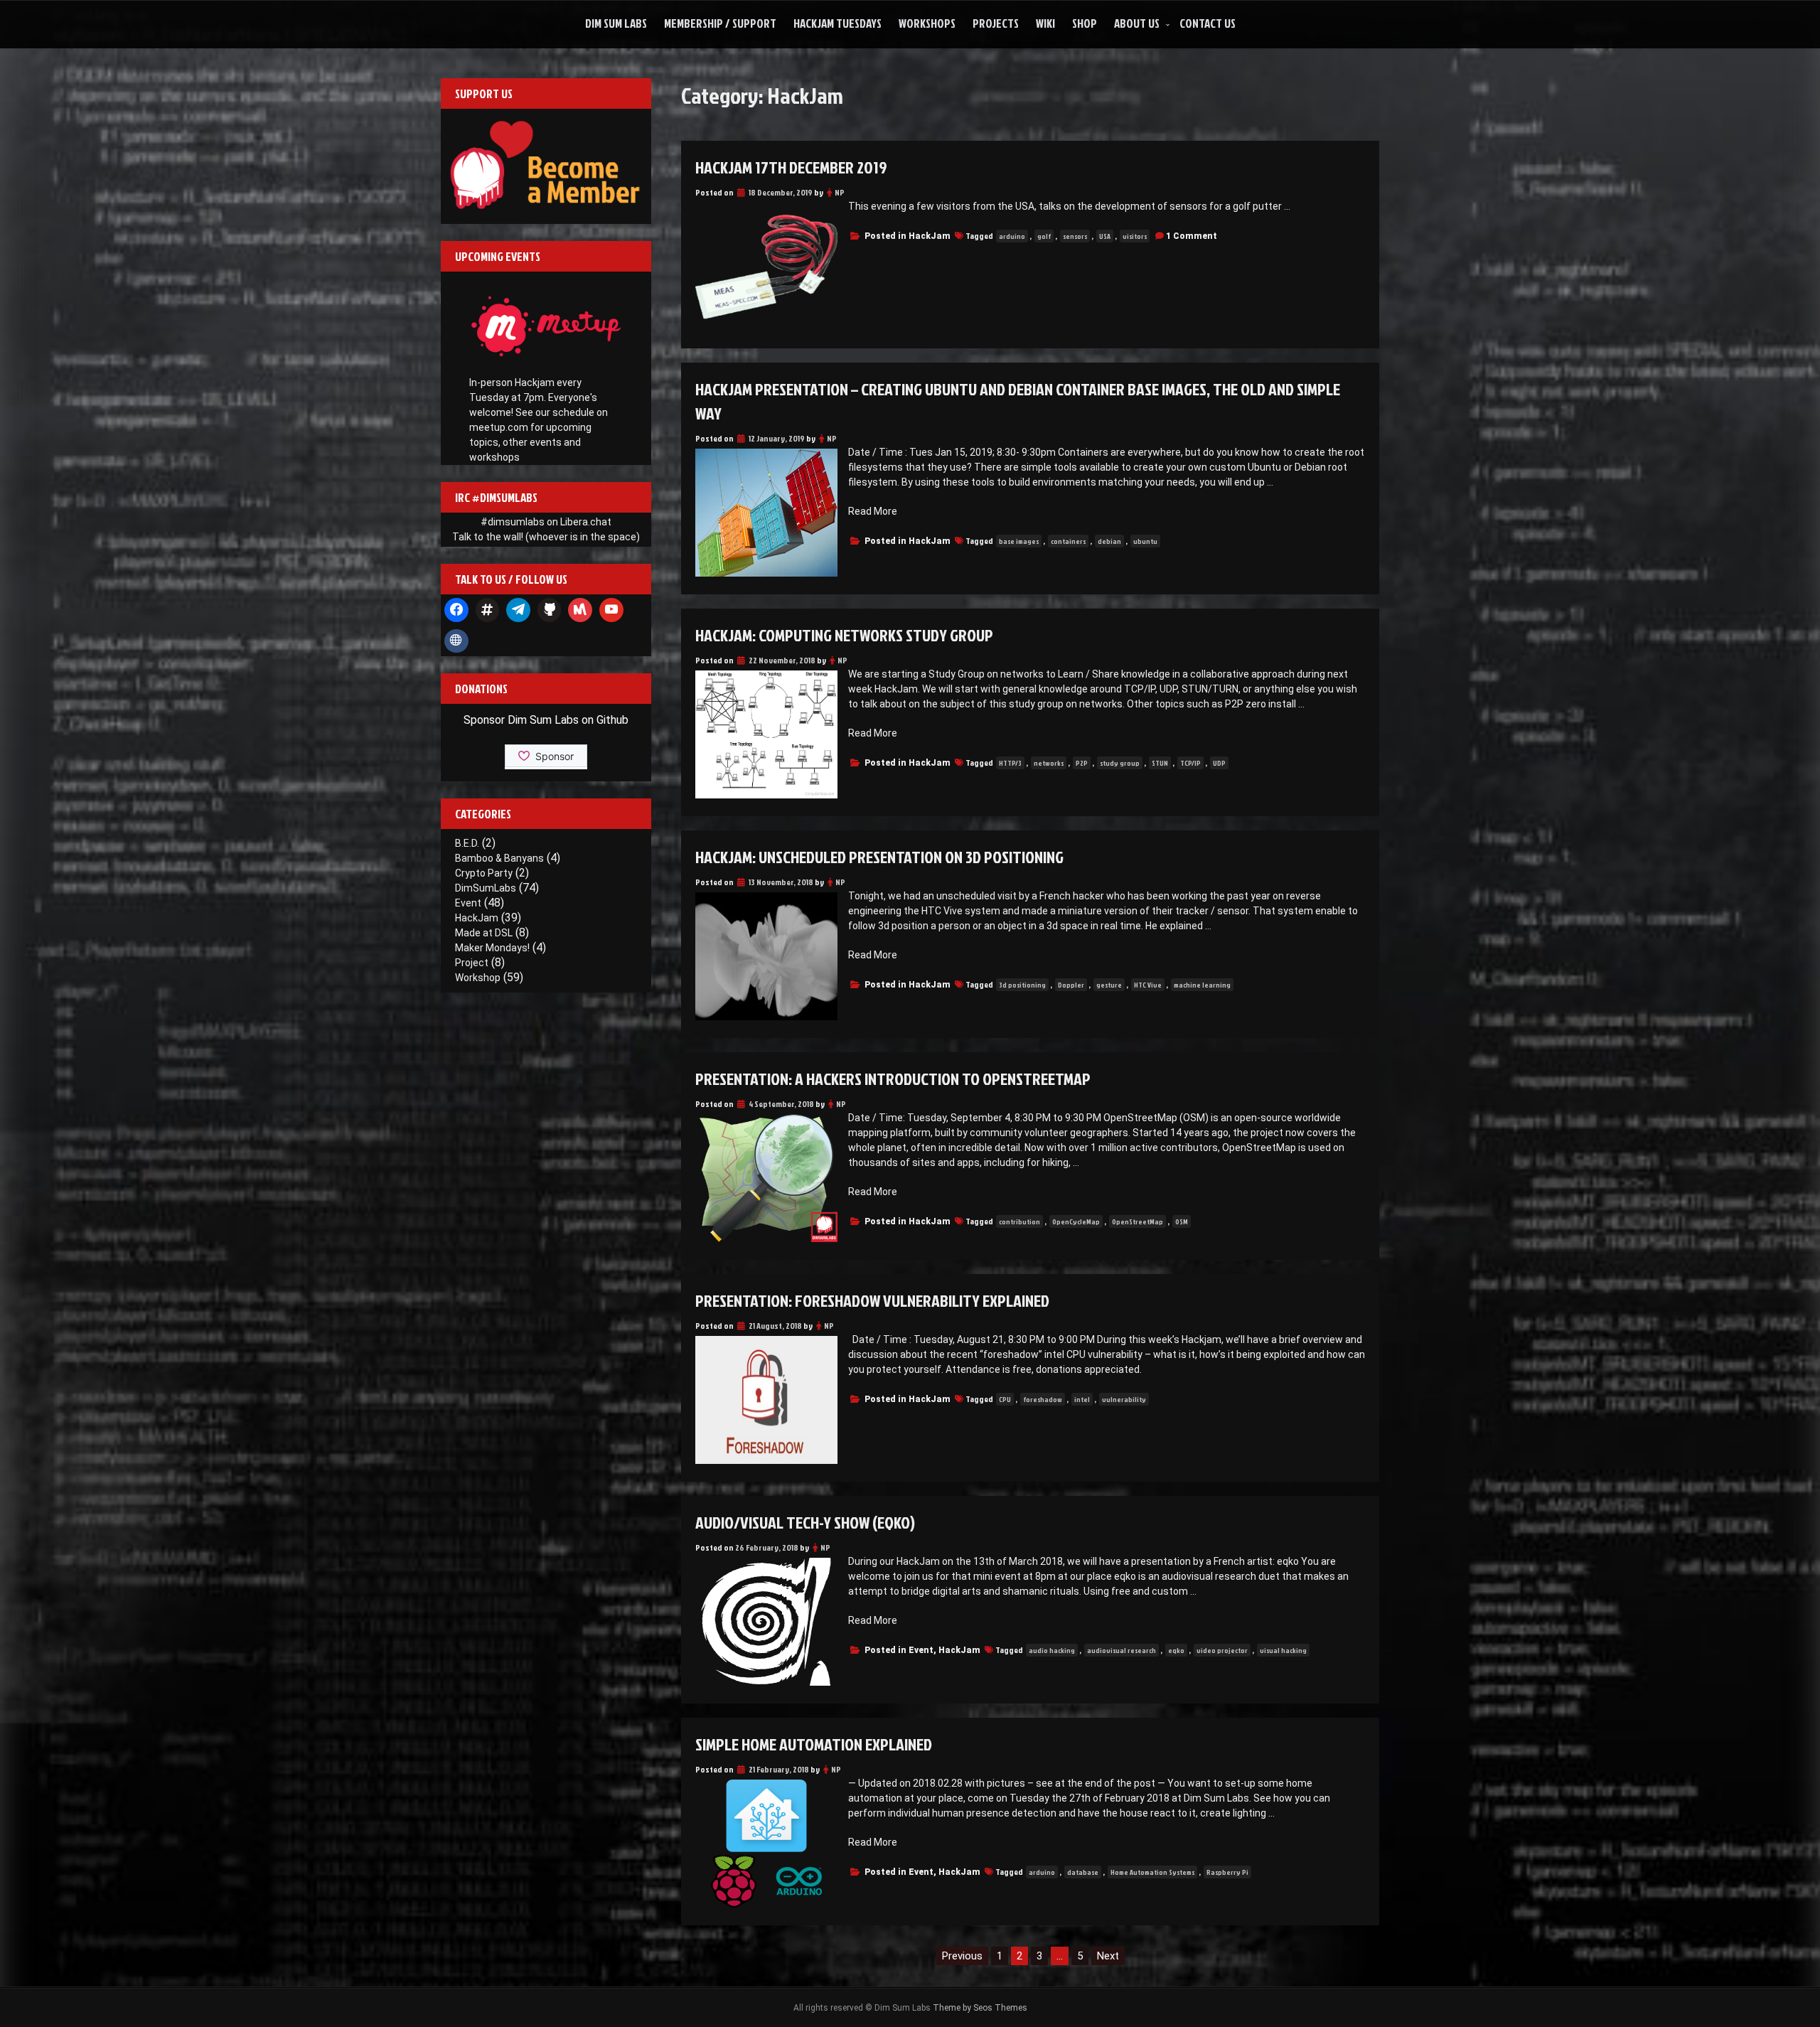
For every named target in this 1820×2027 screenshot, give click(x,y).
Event (921, 1650)
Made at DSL (484, 933)
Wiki (1045, 23)
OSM (1182, 1221)
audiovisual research (1122, 1650)
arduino (1012, 236)
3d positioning (1022, 985)
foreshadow (1043, 1399)
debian (1109, 541)
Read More (873, 511)
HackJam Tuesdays (837, 23)
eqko (1176, 1650)
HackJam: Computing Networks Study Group (844, 635)
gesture (1109, 985)
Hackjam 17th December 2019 (791, 167)
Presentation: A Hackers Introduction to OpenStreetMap (893, 1079)
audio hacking (1052, 1650)
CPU (1005, 1399)
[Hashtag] (488, 610)
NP (840, 192)
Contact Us (1208, 23)
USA (1105, 236)
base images (1019, 541)
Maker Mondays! (492, 948)
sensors (1075, 236)
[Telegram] (518, 610)
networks (1049, 763)
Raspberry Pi (1227, 1872)
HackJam (930, 236)
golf (1044, 236)
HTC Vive (1148, 985)
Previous (962, 1956)
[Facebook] (456, 610)
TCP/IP (1190, 763)
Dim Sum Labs (616, 23)
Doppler (1071, 985)
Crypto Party (484, 873)
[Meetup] (580, 610)
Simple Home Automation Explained (814, 1744)
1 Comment (1192, 236)
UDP (1219, 763)
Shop (1085, 23)
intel (1082, 1399)
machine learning (1202, 985)
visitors (1135, 236)
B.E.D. (467, 843)
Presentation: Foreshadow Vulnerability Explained (872, 1300)
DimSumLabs (486, 888)
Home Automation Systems (1152, 1872)
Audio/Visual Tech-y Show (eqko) (805, 1522)
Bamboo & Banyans (499, 858)
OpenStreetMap (1137, 1221)
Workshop (478, 978)
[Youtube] (611, 610)
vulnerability (1124, 1399)
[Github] (550, 610)
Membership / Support (720, 23)
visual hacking (1283, 1650)
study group (1120, 763)
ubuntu (1145, 541)
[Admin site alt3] (456, 641)
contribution (1019, 1221)
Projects (996, 23)
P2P (1082, 763)
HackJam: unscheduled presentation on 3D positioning (879, 857)
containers (1068, 541)
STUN (1160, 763)
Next (1108, 1956)
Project (472, 963)
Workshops (927, 23)
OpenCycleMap (1076, 1221)
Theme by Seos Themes (980, 2008)
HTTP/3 (1010, 763)
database (1083, 1872)
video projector (1222, 1650)
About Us (1137, 23)
